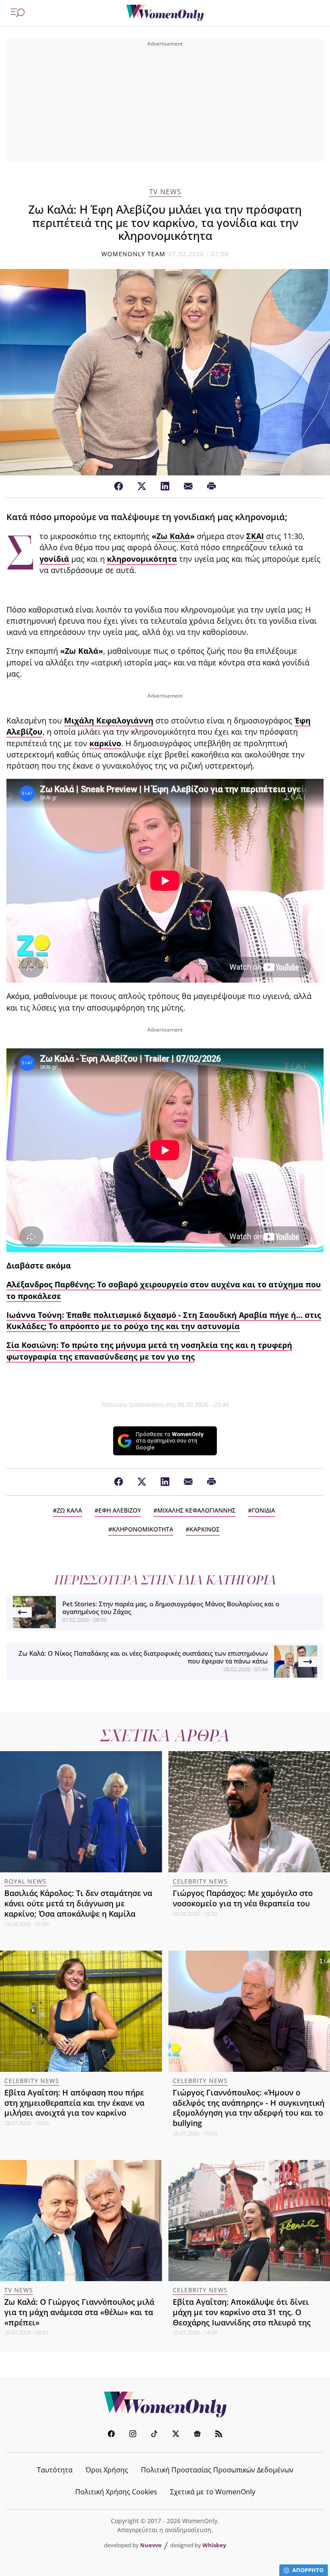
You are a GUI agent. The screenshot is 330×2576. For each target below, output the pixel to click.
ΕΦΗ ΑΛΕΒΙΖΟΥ (120, 1510)
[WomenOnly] (165, 13)
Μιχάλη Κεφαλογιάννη (109, 720)
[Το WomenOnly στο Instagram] (133, 2435)
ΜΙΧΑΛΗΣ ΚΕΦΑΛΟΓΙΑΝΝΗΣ (196, 1510)
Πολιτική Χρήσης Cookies (116, 2492)
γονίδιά (54, 559)
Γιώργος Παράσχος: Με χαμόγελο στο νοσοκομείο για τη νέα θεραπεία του (243, 1898)
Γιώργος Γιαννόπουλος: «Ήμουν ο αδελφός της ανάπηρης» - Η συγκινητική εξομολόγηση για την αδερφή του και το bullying (249, 2108)
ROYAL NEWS (25, 1881)
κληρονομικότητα (142, 559)
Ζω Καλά (173, 536)
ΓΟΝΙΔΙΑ (263, 1510)
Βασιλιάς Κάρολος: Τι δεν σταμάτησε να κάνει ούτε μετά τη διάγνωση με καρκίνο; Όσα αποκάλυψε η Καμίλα (78, 1903)
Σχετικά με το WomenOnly (213, 2492)
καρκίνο (105, 743)
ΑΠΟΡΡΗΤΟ (308, 2570)
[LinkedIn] (165, 487)
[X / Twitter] (142, 487)
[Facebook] (119, 487)
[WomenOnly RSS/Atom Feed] (219, 2435)
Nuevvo (151, 2545)
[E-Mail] (188, 487)
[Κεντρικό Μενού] (18, 13)
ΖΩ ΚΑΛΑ (69, 1510)
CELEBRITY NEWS (200, 1881)
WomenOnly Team (134, 254)
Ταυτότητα (55, 2470)
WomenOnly (165, 2404)
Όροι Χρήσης (107, 2470)
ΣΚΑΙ (255, 536)
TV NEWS (165, 192)
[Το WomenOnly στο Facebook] (111, 2435)
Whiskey (214, 2545)
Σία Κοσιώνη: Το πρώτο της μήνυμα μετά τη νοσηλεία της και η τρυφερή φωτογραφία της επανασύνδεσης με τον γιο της (149, 1351)
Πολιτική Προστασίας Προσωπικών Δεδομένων (217, 2470)
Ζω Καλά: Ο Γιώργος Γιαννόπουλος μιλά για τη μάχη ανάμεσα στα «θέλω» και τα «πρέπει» (79, 2312)
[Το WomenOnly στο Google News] (197, 2435)
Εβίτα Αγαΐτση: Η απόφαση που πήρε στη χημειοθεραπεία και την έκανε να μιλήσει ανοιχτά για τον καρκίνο (74, 2103)
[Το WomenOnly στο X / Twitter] (176, 2435)
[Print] (211, 487)
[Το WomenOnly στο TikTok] (154, 2435)
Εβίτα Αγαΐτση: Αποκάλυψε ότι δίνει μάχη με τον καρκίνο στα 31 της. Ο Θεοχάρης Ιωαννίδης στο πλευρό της (242, 2312)
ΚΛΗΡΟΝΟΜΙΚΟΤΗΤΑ (143, 1529)
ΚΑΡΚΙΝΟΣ (205, 1529)
